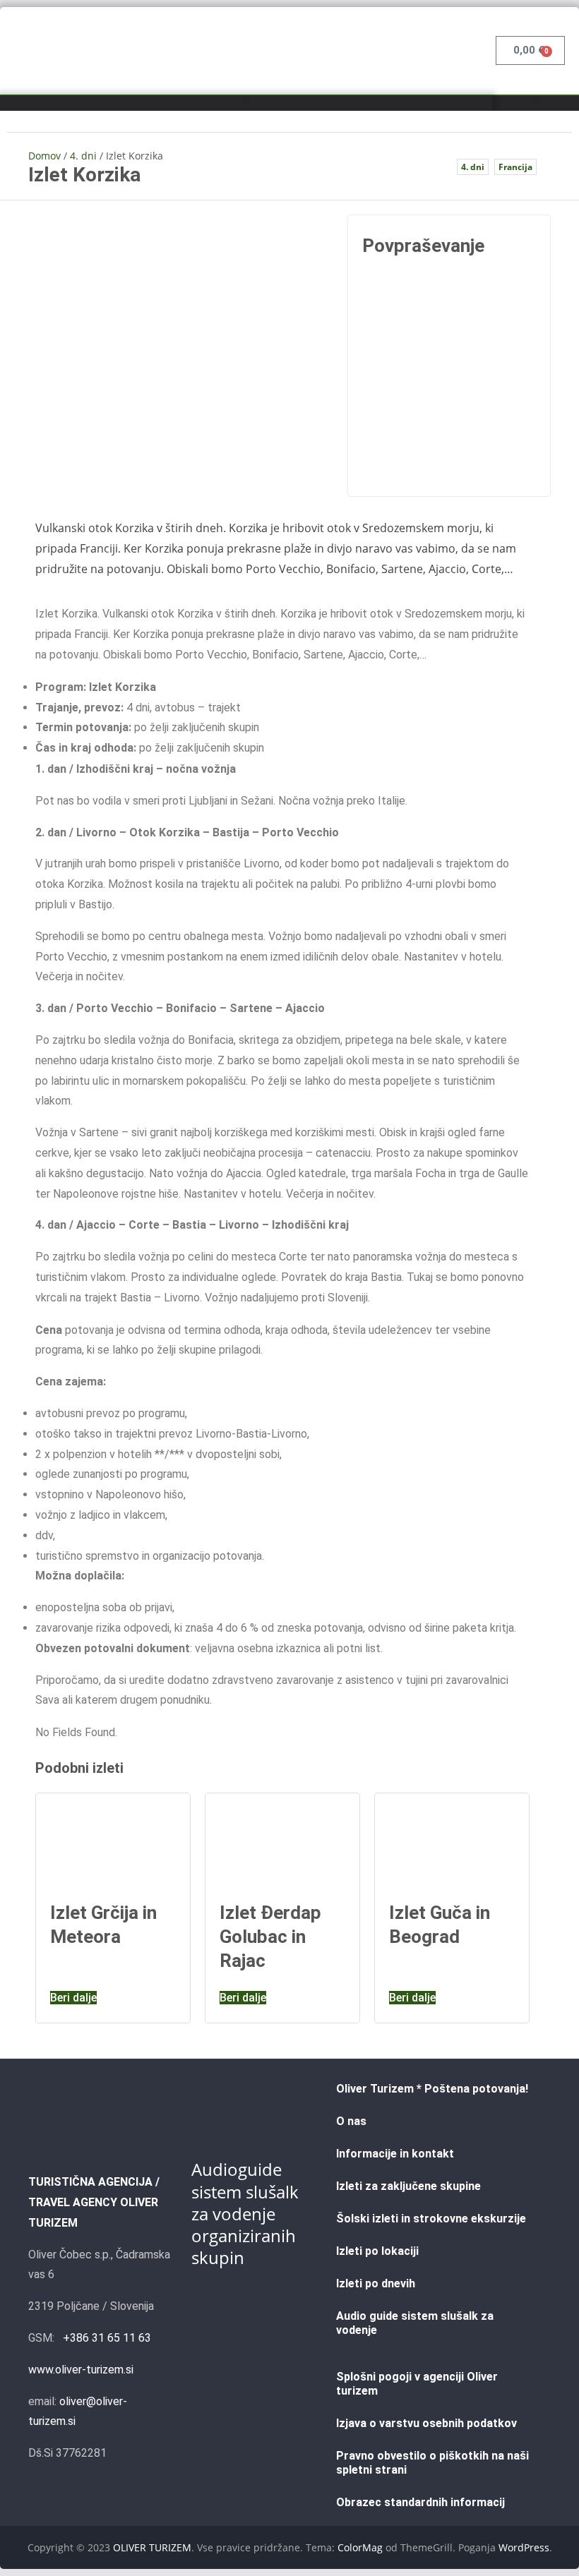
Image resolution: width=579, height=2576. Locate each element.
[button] (246, 100)
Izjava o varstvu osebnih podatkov (426, 2423)
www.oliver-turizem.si (81, 2370)
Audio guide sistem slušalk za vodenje (415, 2323)
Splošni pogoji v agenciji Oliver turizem (417, 2384)
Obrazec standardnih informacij (420, 2502)
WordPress (524, 2547)
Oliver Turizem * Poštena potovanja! (432, 2089)
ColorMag (360, 2547)
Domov (44, 156)
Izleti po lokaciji (377, 2251)
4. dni (83, 156)
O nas (351, 2121)
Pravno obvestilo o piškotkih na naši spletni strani (432, 2463)
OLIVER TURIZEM (152, 2547)
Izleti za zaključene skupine (408, 2186)
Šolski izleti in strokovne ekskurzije (431, 2219)
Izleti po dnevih (376, 2283)
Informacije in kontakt (395, 2154)
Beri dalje (73, 1998)
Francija (515, 167)
